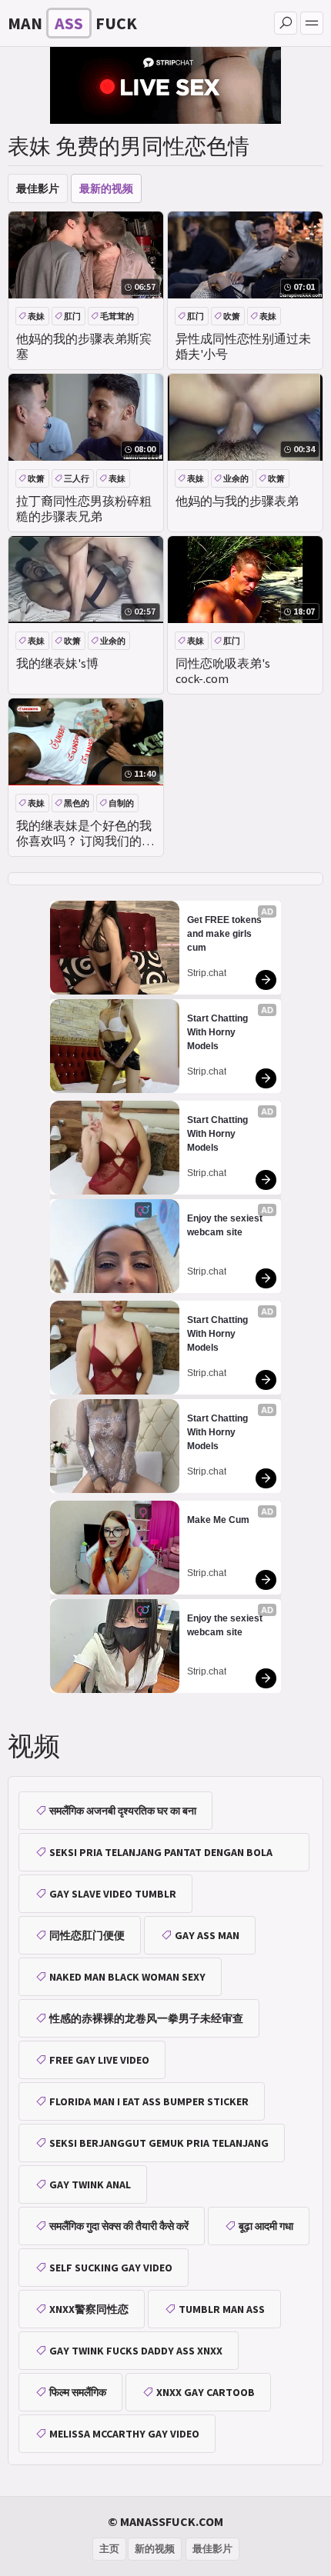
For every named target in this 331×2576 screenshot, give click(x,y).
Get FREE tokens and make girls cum (226, 934)
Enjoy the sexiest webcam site (226, 1225)
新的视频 (155, 2549)
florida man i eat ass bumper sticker (149, 2101)
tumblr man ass (222, 2309)
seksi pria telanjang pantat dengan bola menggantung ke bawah (154, 1858)
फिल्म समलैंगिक (78, 2392)
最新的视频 (106, 188)
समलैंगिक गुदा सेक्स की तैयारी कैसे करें (119, 2226)
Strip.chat (207, 973)
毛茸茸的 (117, 316)
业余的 (236, 478)
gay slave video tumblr (113, 1894)
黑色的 (77, 803)
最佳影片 (38, 188)
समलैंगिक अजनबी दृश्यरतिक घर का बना (123, 1811)
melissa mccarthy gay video (124, 2434)
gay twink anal (90, 2184)
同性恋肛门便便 (87, 1935)
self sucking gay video (111, 2268)
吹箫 (232, 316)
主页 (109, 2549)
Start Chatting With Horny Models (219, 1032)
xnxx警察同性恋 (89, 2309)
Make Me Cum (218, 1520)
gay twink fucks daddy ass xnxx (136, 2351)
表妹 (36, 316)
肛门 (72, 316)
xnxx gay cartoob (206, 2392)
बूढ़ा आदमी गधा (266, 2226)
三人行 (77, 478)
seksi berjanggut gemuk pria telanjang (159, 2143)
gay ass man (207, 1935)
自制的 (121, 803)
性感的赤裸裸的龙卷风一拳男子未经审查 (146, 2018)
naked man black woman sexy (127, 1977)
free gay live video (99, 2060)
